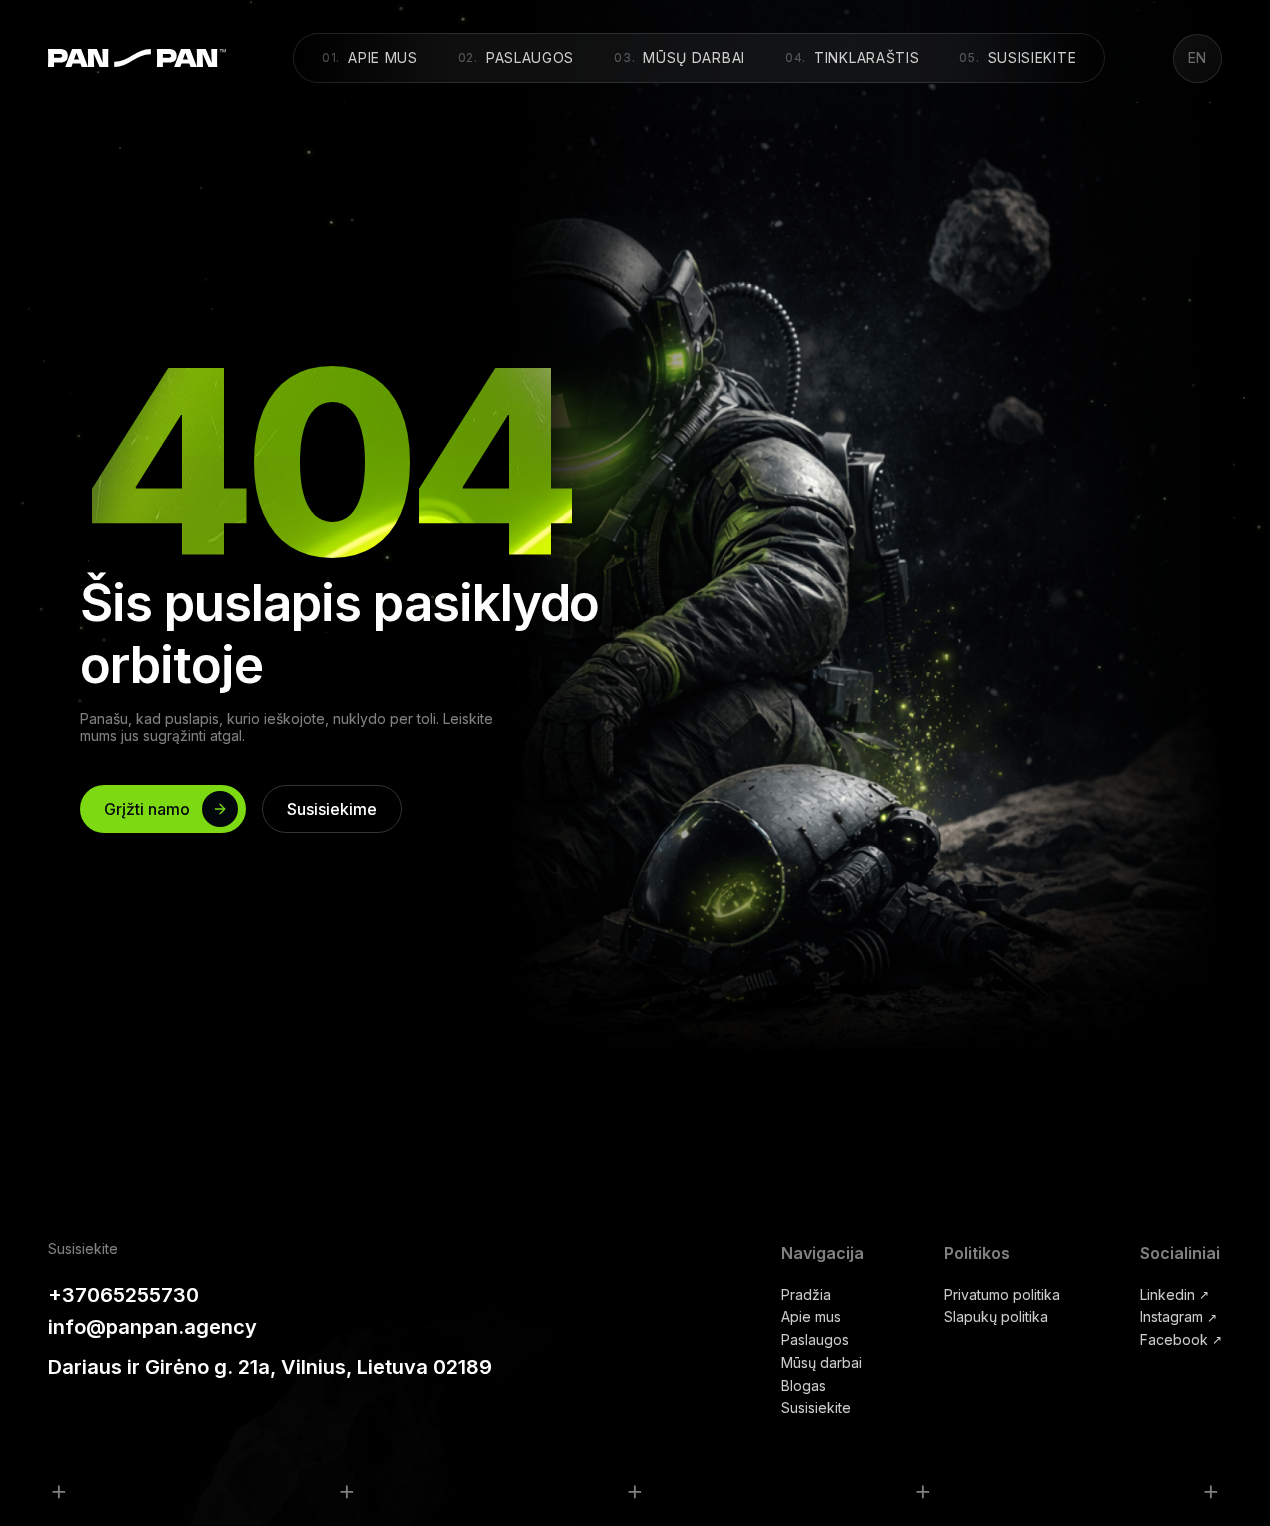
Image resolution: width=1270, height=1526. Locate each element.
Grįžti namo (147, 809)
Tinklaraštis (852, 57)
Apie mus (370, 57)
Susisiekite (1018, 57)
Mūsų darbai (680, 57)
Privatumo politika (1002, 1295)
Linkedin (1174, 1295)
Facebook (1181, 1340)
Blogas (803, 1386)
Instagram (1178, 1317)
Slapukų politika (996, 1317)
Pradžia (806, 1295)
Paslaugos (516, 57)
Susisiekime (332, 809)
